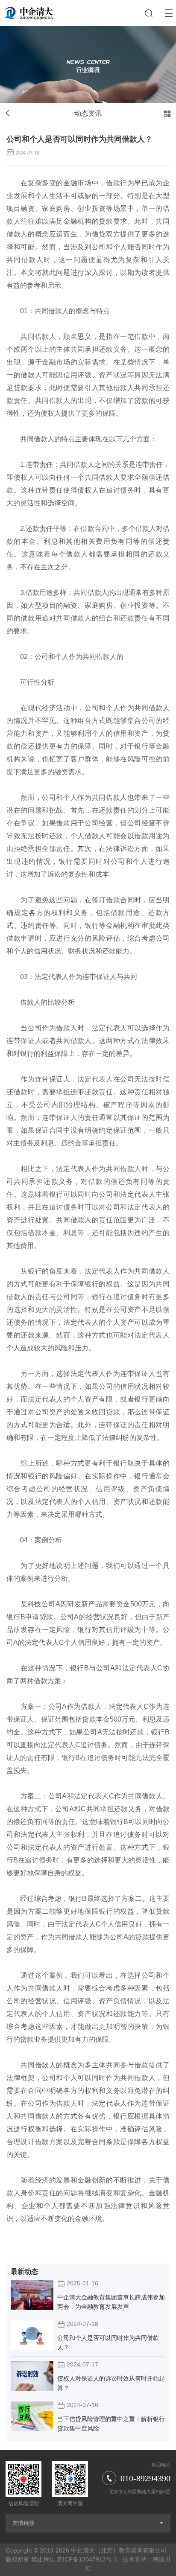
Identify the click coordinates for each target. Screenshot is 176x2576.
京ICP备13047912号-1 (87, 2559)
